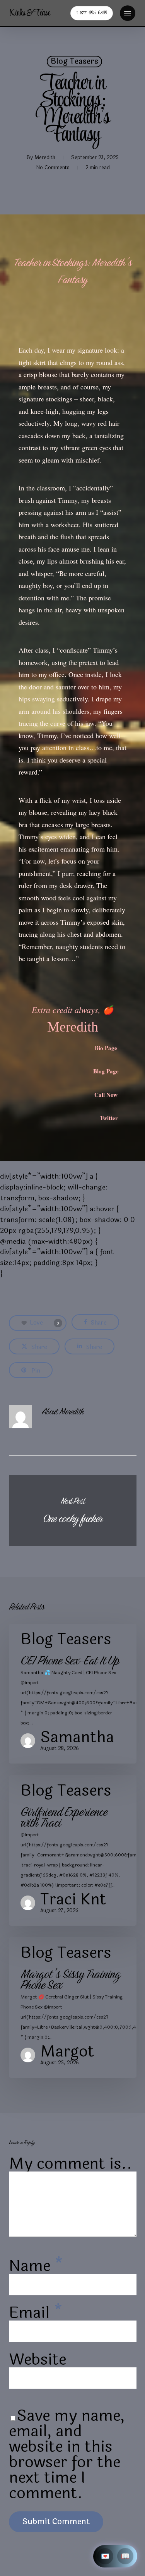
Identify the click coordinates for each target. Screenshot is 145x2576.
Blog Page (106, 1071)
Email (36, 2313)
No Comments (53, 168)
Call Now (106, 1095)
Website (38, 2360)
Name (36, 2266)
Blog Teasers (74, 62)
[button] (128, 13)
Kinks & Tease (30, 13)
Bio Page (106, 1048)
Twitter (109, 1118)
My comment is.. (71, 2164)
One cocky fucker (73, 1511)
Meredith (45, 158)
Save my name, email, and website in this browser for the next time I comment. (67, 2454)
